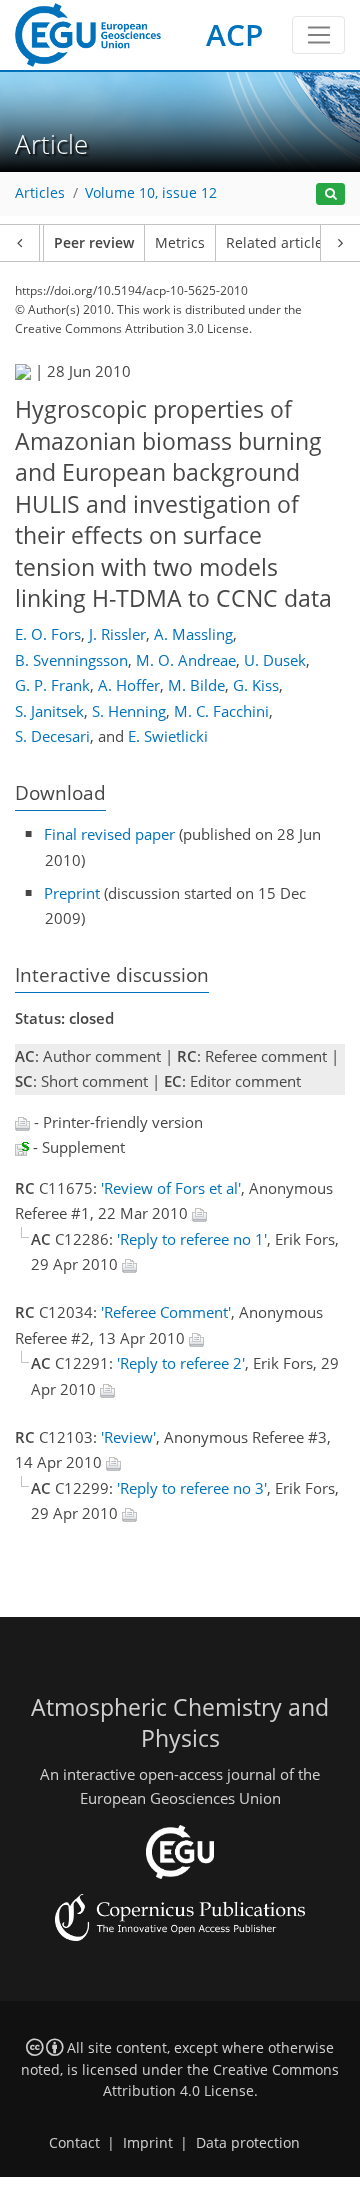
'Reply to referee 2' (181, 1363)
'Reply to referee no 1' (192, 1239)
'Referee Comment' (166, 1312)
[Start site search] (330, 194)
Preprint (72, 893)
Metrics (180, 243)
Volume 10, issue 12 (151, 193)
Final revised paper (109, 834)
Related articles (278, 243)
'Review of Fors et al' (171, 1188)
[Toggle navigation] (318, 35)
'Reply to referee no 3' (192, 1488)
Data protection (248, 2143)
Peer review (94, 243)
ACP (234, 34)
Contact (74, 2143)
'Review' (128, 1437)
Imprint (148, 2143)
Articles (40, 193)
